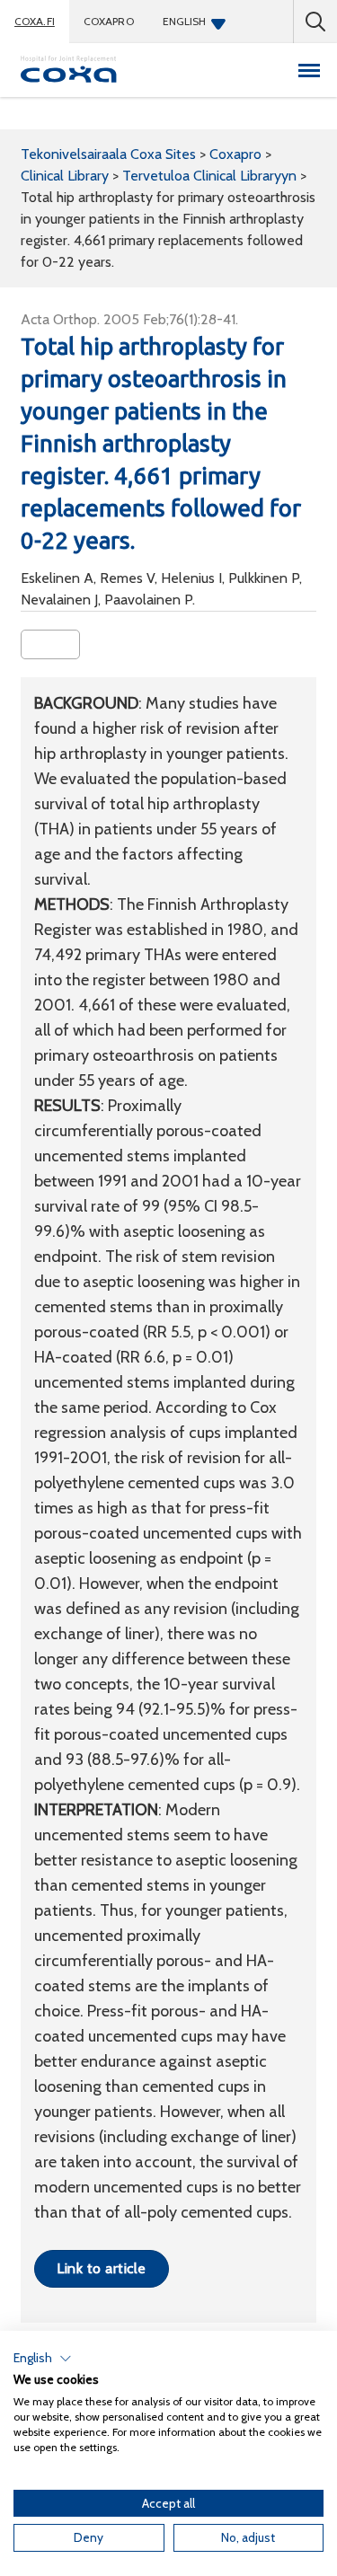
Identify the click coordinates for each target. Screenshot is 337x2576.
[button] (43, 2359)
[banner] (69, 70)
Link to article (101, 2268)
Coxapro (109, 21)
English (185, 21)
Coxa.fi (35, 21)
